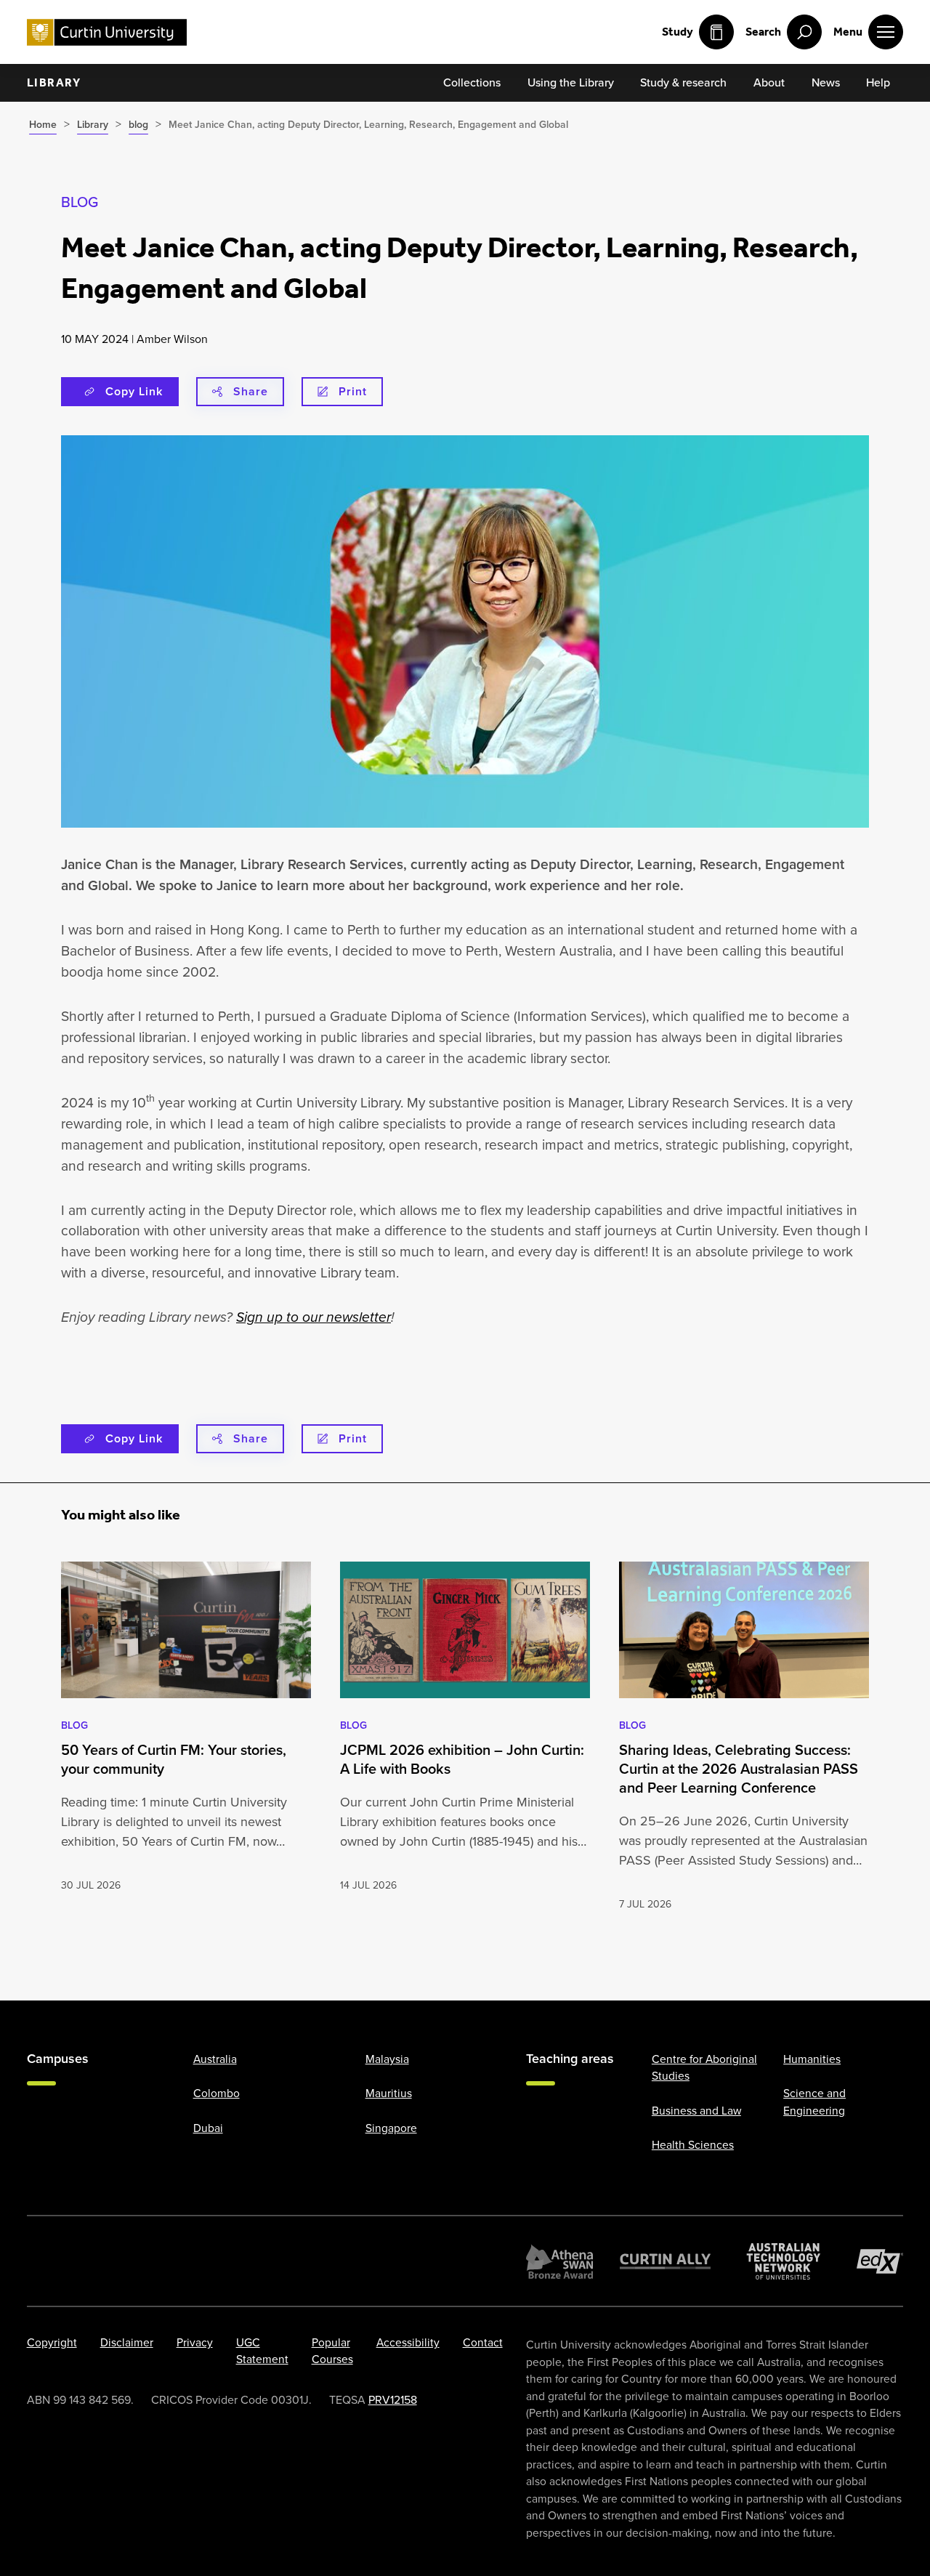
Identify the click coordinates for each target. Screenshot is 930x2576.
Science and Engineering (814, 2101)
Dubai (208, 2127)
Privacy (195, 2342)
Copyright (52, 2342)
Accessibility (408, 2342)
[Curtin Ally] (666, 2261)
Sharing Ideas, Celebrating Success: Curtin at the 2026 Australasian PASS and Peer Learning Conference (739, 1769)
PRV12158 (393, 2399)
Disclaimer (127, 2342)
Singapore (391, 2127)
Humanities (812, 2058)
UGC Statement (262, 2350)
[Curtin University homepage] (107, 32)
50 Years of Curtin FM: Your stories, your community (174, 1759)
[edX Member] (880, 2261)
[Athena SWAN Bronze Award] (559, 2261)
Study (678, 32)
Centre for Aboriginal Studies (704, 2067)
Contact (483, 2342)
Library (54, 82)
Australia (215, 2058)
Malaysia (387, 2058)
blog (80, 202)
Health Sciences (693, 2145)
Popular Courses (332, 2350)
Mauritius (389, 2093)
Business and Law (696, 2110)
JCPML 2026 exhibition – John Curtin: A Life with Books (462, 1759)
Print (353, 391)
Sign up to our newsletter (314, 1317)
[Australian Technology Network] (784, 2261)
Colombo (217, 2093)
